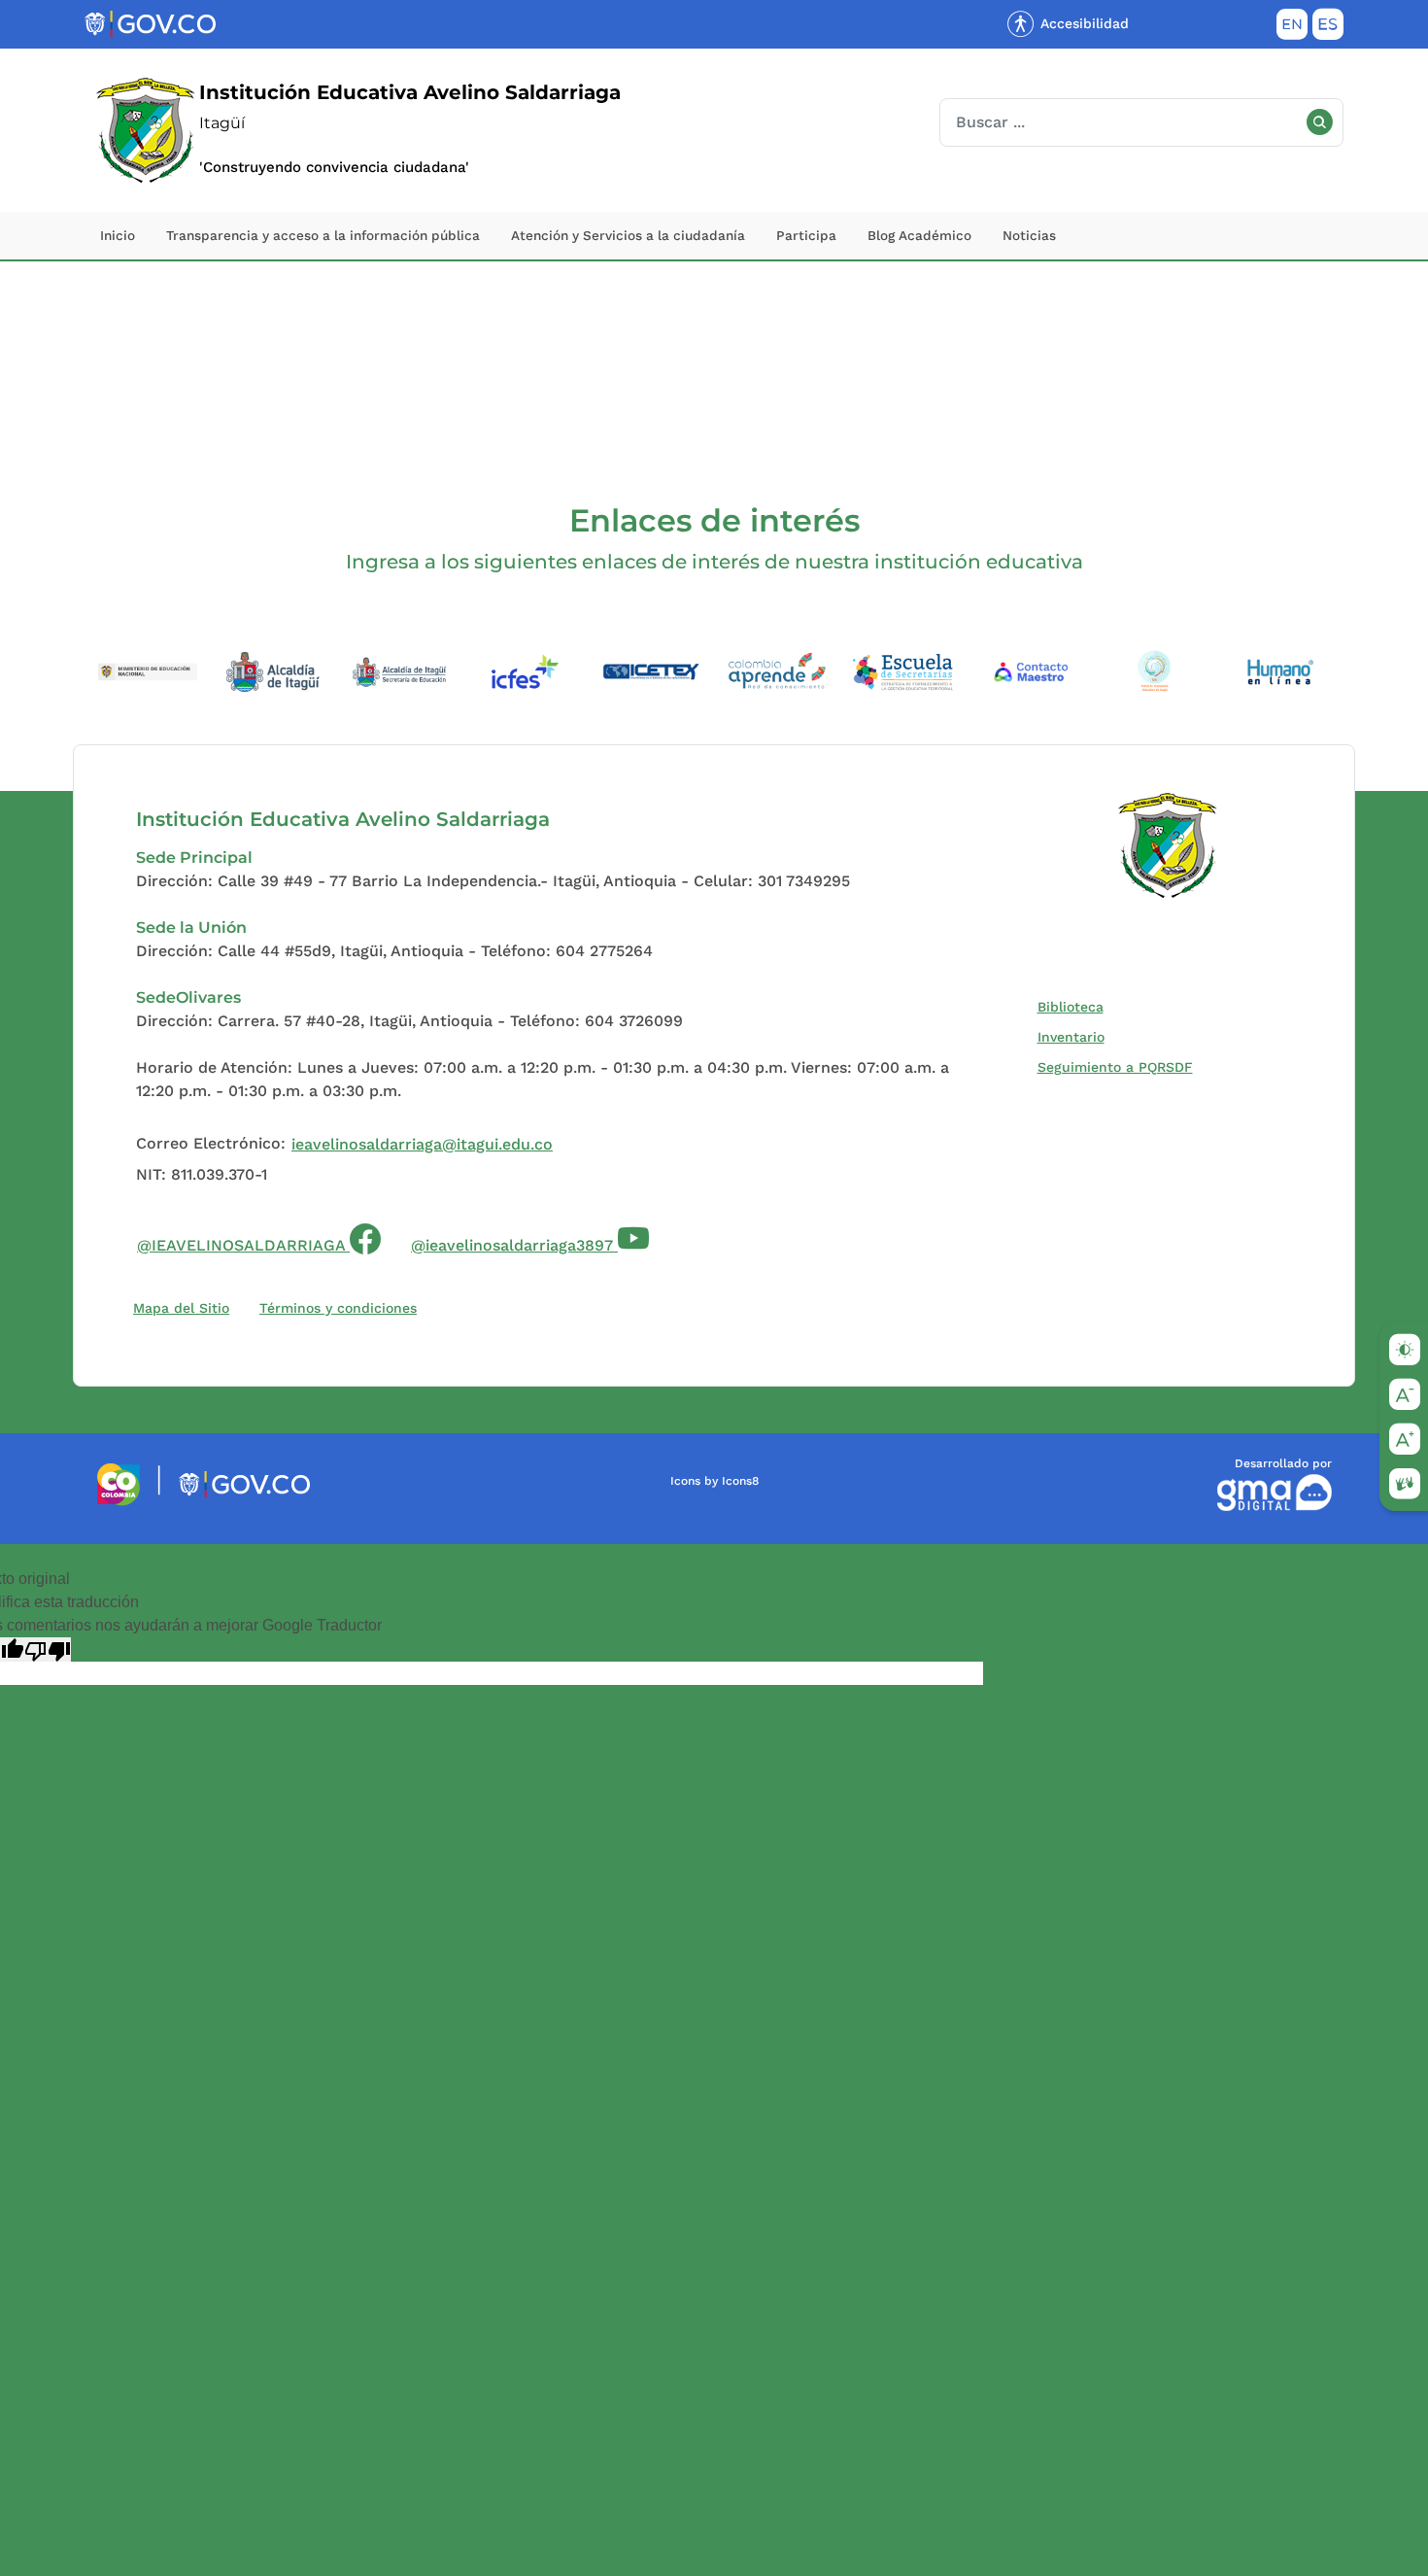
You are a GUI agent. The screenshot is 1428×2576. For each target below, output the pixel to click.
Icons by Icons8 (714, 1481)
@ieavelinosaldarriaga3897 (514, 1245)
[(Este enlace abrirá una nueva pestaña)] (148, 670)
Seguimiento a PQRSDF (1120, 1066)
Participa (806, 235)
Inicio (118, 235)
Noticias (1029, 235)
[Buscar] (1319, 122)
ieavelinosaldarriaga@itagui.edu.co (422, 1144)
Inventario (1075, 1036)
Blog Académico (919, 235)
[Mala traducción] (48, 1649)
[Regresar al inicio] (1168, 845)
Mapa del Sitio (181, 1308)
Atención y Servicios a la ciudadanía (628, 235)
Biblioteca (1075, 1006)
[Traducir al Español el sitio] (1328, 28)
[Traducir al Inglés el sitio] (1292, 28)
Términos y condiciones (338, 1308)
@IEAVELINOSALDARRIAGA (259, 1236)
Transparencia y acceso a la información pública (323, 235)
